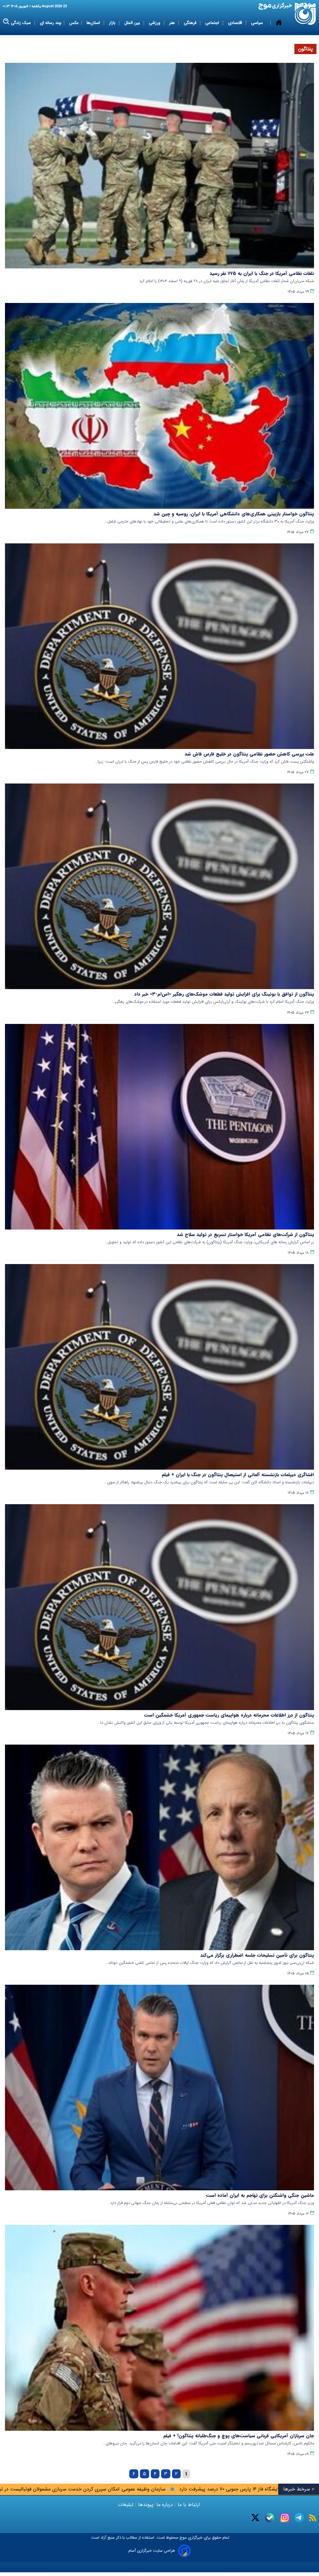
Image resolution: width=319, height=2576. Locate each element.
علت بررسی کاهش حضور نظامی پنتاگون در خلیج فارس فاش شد (249, 754)
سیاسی (258, 23)
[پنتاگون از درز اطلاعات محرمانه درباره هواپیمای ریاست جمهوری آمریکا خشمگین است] (159, 1607)
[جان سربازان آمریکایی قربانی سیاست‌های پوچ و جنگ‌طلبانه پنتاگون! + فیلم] (159, 2328)
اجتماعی (213, 23)
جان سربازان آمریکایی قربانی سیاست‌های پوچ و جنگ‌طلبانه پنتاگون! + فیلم (239, 2436)
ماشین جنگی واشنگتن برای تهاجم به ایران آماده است (260, 2195)
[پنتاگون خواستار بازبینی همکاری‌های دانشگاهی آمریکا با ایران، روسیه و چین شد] (159, 406)
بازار (113, 23)
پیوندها (145, 2505)
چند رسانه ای (51, 23)
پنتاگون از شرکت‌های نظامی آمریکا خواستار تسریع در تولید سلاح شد (245, 1235)
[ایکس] (255, 2518)
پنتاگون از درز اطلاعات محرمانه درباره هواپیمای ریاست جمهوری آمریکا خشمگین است (229, 1715)
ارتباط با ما (189, 2505)
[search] (6, 22)
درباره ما (165, 2505)
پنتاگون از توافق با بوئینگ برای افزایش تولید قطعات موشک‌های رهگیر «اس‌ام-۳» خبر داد (224, 994)
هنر (173, 23)
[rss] (313, 2518)
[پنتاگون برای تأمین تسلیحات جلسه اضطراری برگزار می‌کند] (159, 1847)
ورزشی (155, 23)
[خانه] (279, 23)
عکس (74, 23)
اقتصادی (236, 23)
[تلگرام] (299, 2518)
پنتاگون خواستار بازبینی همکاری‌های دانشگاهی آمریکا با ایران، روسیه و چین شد (234, 514)
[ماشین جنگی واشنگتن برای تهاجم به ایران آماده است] (159, 2088)
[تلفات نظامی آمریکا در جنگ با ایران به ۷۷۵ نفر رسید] (159, 166)
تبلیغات (126, 2505)
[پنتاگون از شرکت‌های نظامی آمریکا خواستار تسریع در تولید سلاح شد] (159, 1127)
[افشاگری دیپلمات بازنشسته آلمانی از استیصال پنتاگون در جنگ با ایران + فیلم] (159, 1367)
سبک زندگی (21, 23)
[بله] (270, 2518)
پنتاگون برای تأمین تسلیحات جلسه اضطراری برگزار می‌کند (257, 1955)
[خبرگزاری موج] (305, 14)
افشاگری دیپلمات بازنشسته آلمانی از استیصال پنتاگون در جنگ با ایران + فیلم (238, 1475)
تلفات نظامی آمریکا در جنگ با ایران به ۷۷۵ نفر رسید (262, 273)
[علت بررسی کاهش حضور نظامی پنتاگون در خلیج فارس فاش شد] (159, 646)
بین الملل (133, 23)
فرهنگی (191, 23)
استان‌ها (94, 23)
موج (182, 2538)
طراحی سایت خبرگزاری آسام (152, 2551)
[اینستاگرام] (285, 2518)
